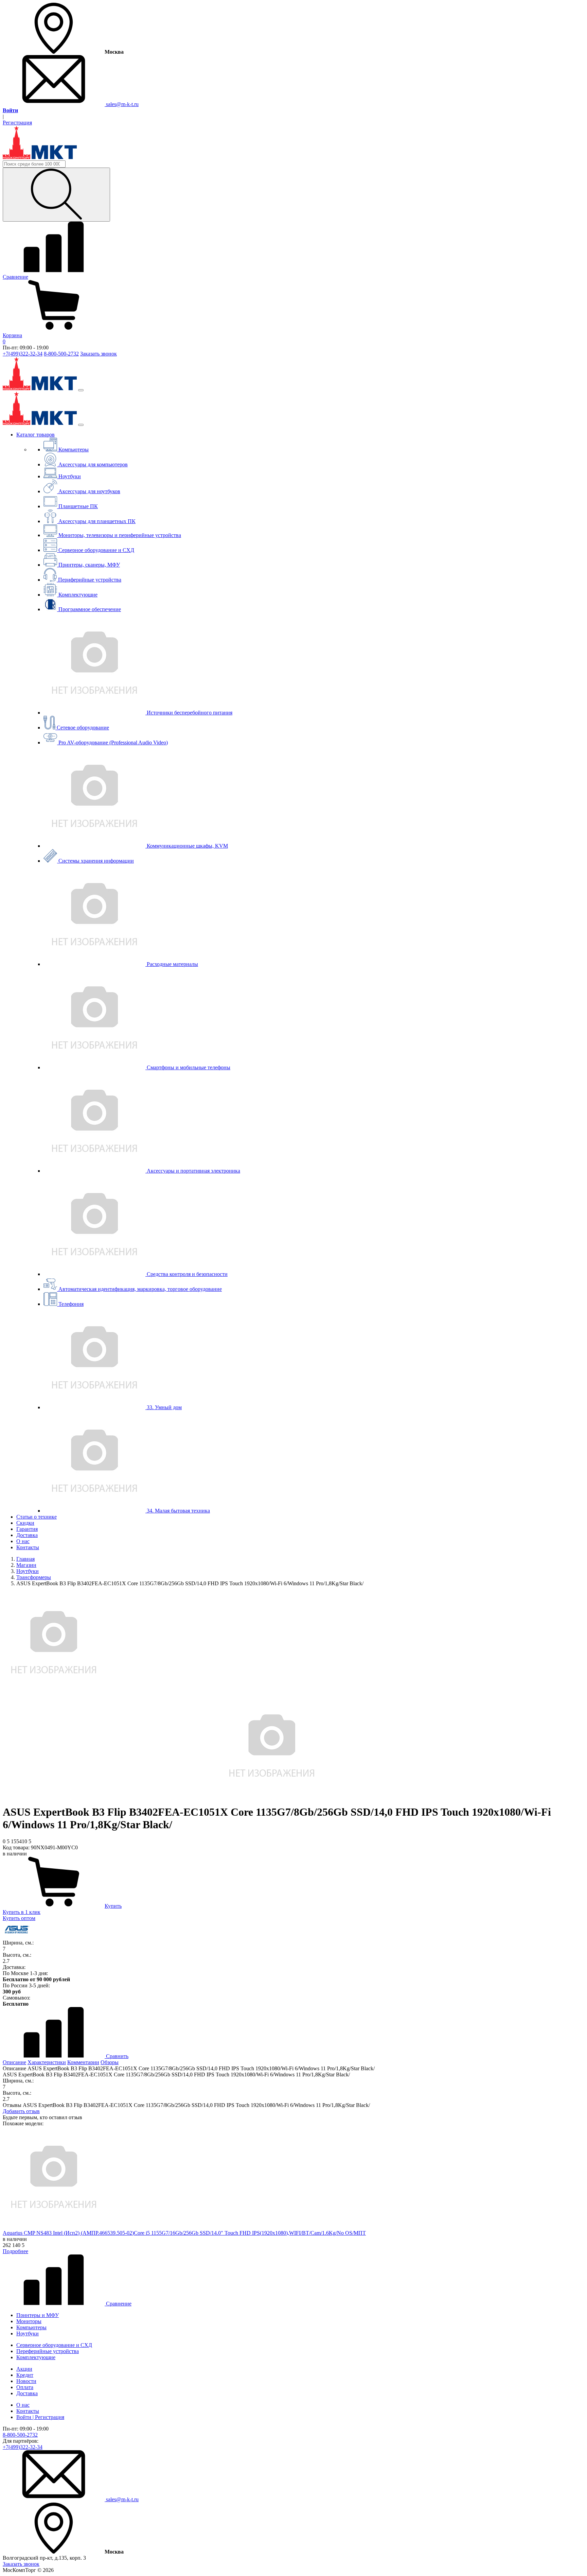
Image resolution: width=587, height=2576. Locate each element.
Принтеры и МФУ (38, 2315)
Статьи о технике (37, 1517)
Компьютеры (31, 2327)
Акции (24, 2369)
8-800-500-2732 (61, 354)
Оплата (25, 2387)
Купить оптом (19, 1918)
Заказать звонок (99, 354)
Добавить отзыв (21, 2111)
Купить (113, 1906)
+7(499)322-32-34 (23, 354)
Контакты (28, 1547)
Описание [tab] (14, 2062)
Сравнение (118, 2304)
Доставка (27, 1535)
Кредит (25, 2375)
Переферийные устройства (48, 2351)
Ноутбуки (28, 2333)
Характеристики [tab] (47, 2062)
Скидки (25, 1523)
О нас (23, 1541)
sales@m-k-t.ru (122, 104)
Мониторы (29, 2321)
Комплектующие (36, 2357)
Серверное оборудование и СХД (54, 2345)
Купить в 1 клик (22, 1912)
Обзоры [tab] (110, 2062)
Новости (26, 2381)
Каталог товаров (35, 435)
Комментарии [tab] (83, 2062)
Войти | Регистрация (40, 2417)
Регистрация (17, 123)
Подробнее (15, 2251)
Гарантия (27, 1529)
